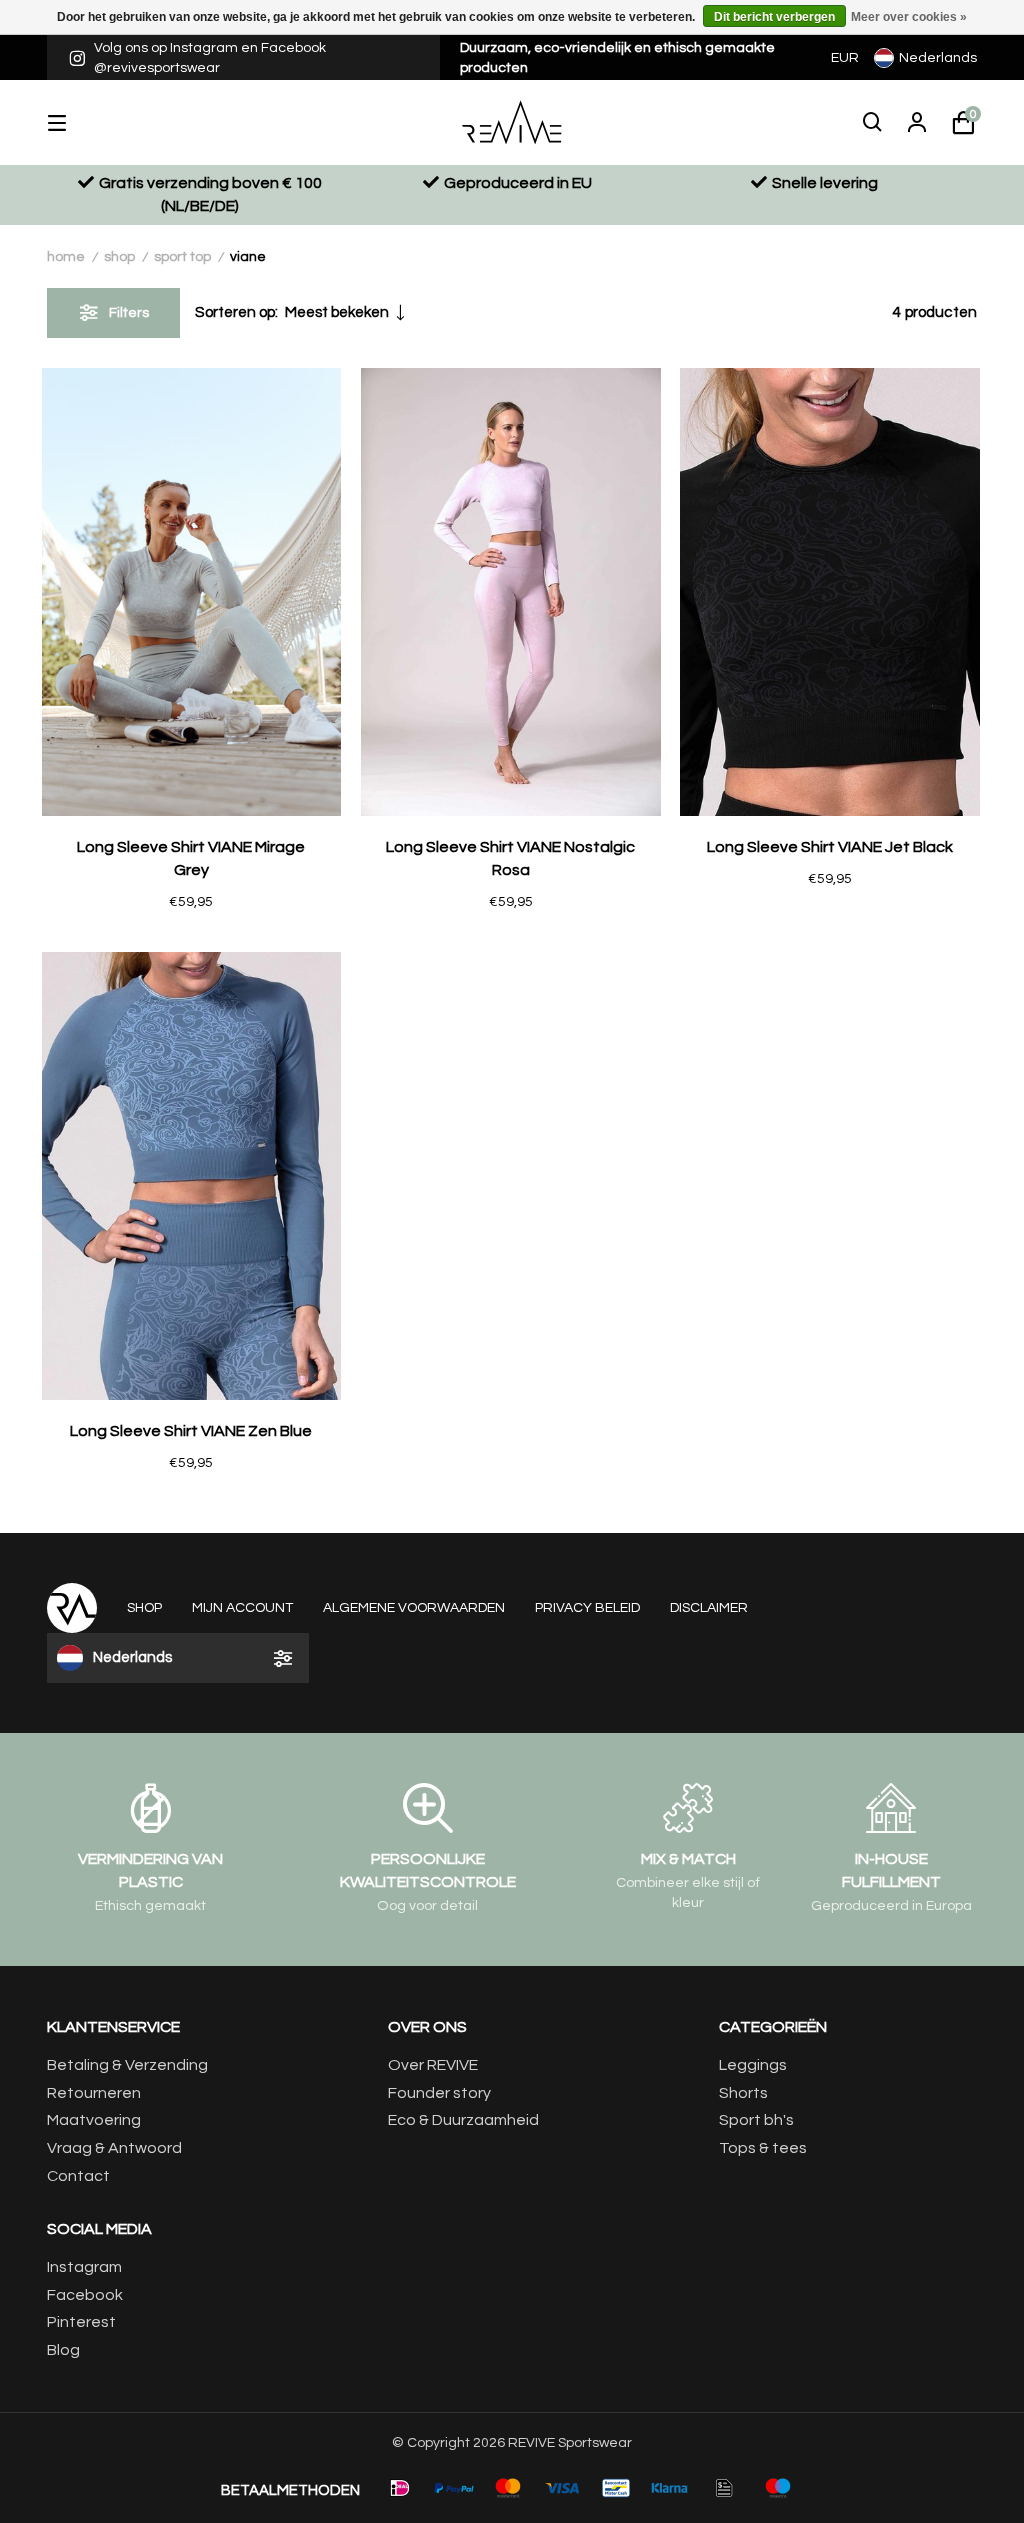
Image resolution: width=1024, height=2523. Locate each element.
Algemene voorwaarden (414, 1608)
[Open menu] (72, 122)
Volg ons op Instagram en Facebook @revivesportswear (210, 58)
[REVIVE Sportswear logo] (512, 122)
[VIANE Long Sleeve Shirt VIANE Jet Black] (830, 592)
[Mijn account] (917, 123)
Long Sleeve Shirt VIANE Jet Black (830, 847)
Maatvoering (94, 2120)
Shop (119, 257)
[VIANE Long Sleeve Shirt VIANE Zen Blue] (192, 1176)
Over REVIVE (433, 2065)
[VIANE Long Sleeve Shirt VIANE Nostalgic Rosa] (511, 592)
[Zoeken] (873, 123)
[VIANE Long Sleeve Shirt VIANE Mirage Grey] (192, 592)
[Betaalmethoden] (400, 2488)
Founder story (439, 2093)
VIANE (248, 257)
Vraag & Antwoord (114, 2148)
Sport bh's (756, 2120)
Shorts (743, 2093)
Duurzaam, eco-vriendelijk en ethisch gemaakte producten (617, 58)
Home (66, 257)
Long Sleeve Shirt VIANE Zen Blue (191, 1431)
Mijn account (242, 1608)
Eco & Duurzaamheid (463, 2120)
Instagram (84, 2267)
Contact (78, 2176)
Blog (63, 2350)
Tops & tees (763, 2148)
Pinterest (81, 2322)
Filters (129, 313)
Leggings (753, 2065)
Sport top (182, 257)
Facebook (85, 2295)
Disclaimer (709, 1608)
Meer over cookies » (909, 17)
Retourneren (94, 2093)
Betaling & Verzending (127, 2065)
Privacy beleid (587, 1608)
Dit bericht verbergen (774, 17)
